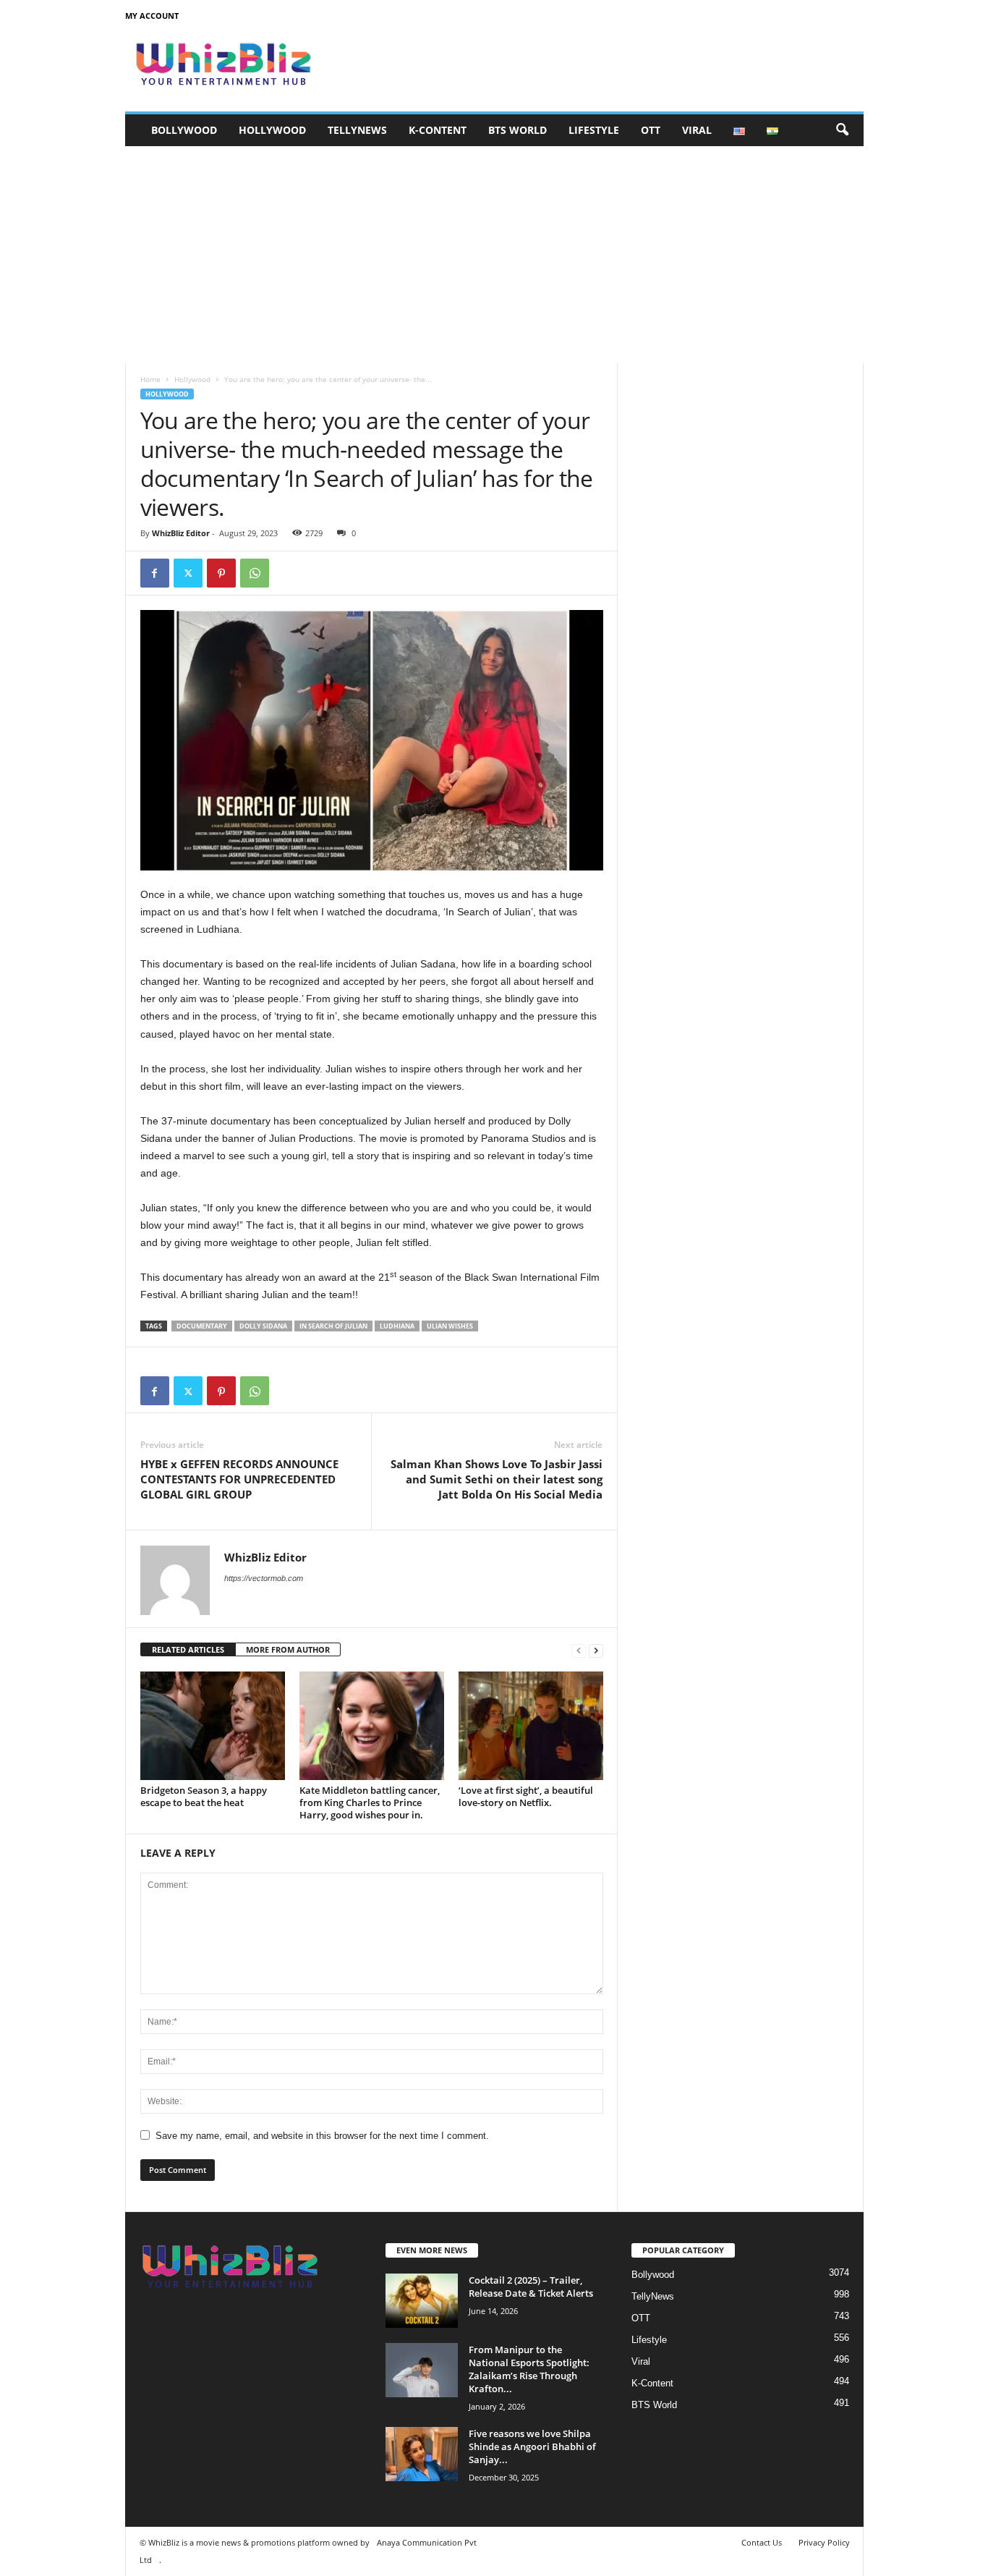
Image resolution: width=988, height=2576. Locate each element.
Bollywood (184, 130)
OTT (651, 130)
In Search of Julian (333, 1326)
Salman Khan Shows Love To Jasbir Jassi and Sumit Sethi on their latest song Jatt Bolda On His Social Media (497, 1479)
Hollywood (272, 130)
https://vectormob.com (264, 1578)
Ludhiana (397, 1326)
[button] (842, 130)
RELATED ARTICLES (188, 1649)
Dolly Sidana (263, 1326)
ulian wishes (450, 1326)
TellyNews (357, 130)
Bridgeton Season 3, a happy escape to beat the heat (204, 1796)
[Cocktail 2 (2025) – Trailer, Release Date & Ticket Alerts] (422, 2301)
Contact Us (762, 2542)
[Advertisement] (494, 255)
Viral (697, 130)
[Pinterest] (221, 573)
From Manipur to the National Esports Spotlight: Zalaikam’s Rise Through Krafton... (529, 2369)
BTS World (518, 130)
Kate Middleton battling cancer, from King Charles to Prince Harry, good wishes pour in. (370, 1802)
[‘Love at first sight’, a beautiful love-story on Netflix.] (531, 1726)
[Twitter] (188, 573)
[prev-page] (579, 1650)
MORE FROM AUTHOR (288, 1649)
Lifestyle (594, 130)
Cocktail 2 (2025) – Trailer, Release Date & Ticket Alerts (531, 2287)
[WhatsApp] (255, 573)
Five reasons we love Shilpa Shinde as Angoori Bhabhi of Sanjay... (532, 2446)
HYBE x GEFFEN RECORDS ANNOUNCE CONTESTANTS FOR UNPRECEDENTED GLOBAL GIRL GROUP (239, 1479)
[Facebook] (155, 573)
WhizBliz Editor (181, 533)
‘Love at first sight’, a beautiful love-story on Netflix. (526, 1796)
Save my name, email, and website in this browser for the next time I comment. (322, 2136)
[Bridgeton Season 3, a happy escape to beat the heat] (213, 1726)
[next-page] (596, 1650)
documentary (202, 1326)
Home (150, 379)
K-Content (438, 130)
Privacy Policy (824, 2542)
